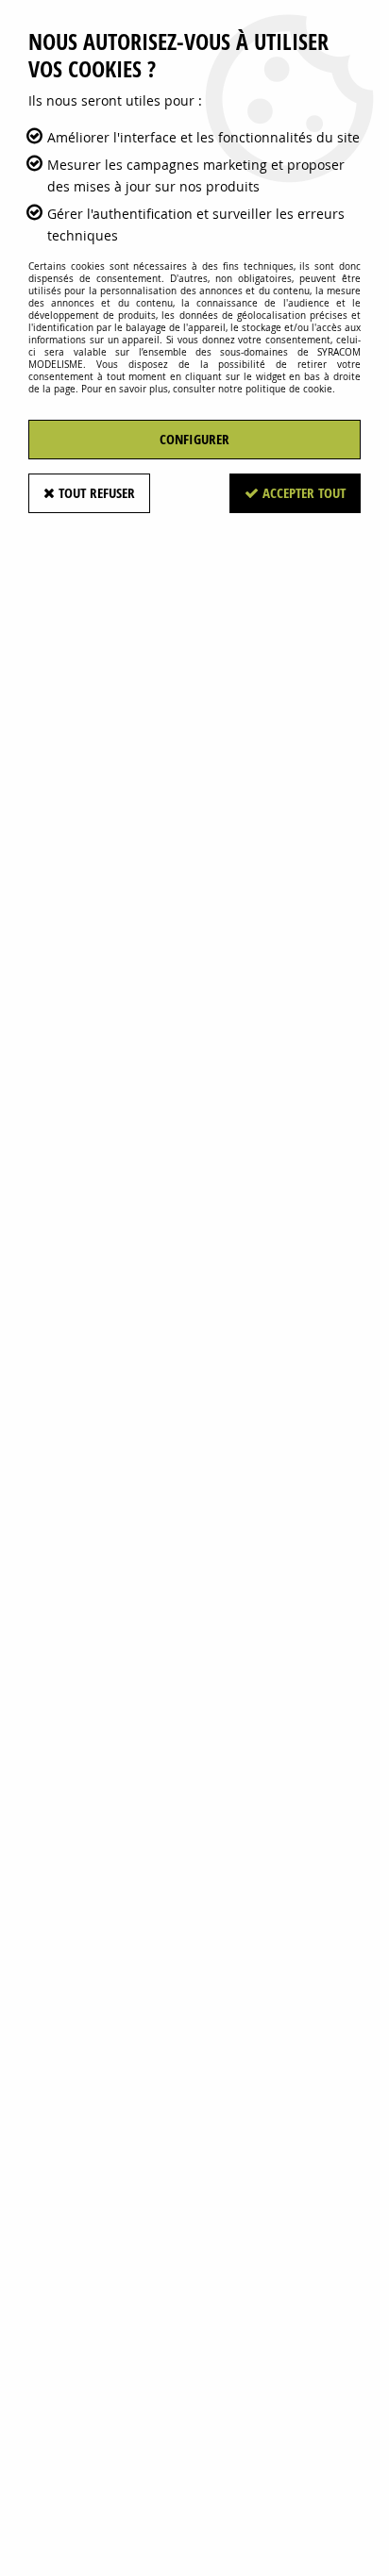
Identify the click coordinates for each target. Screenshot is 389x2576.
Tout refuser (95, 493)
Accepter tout (302, 493)
